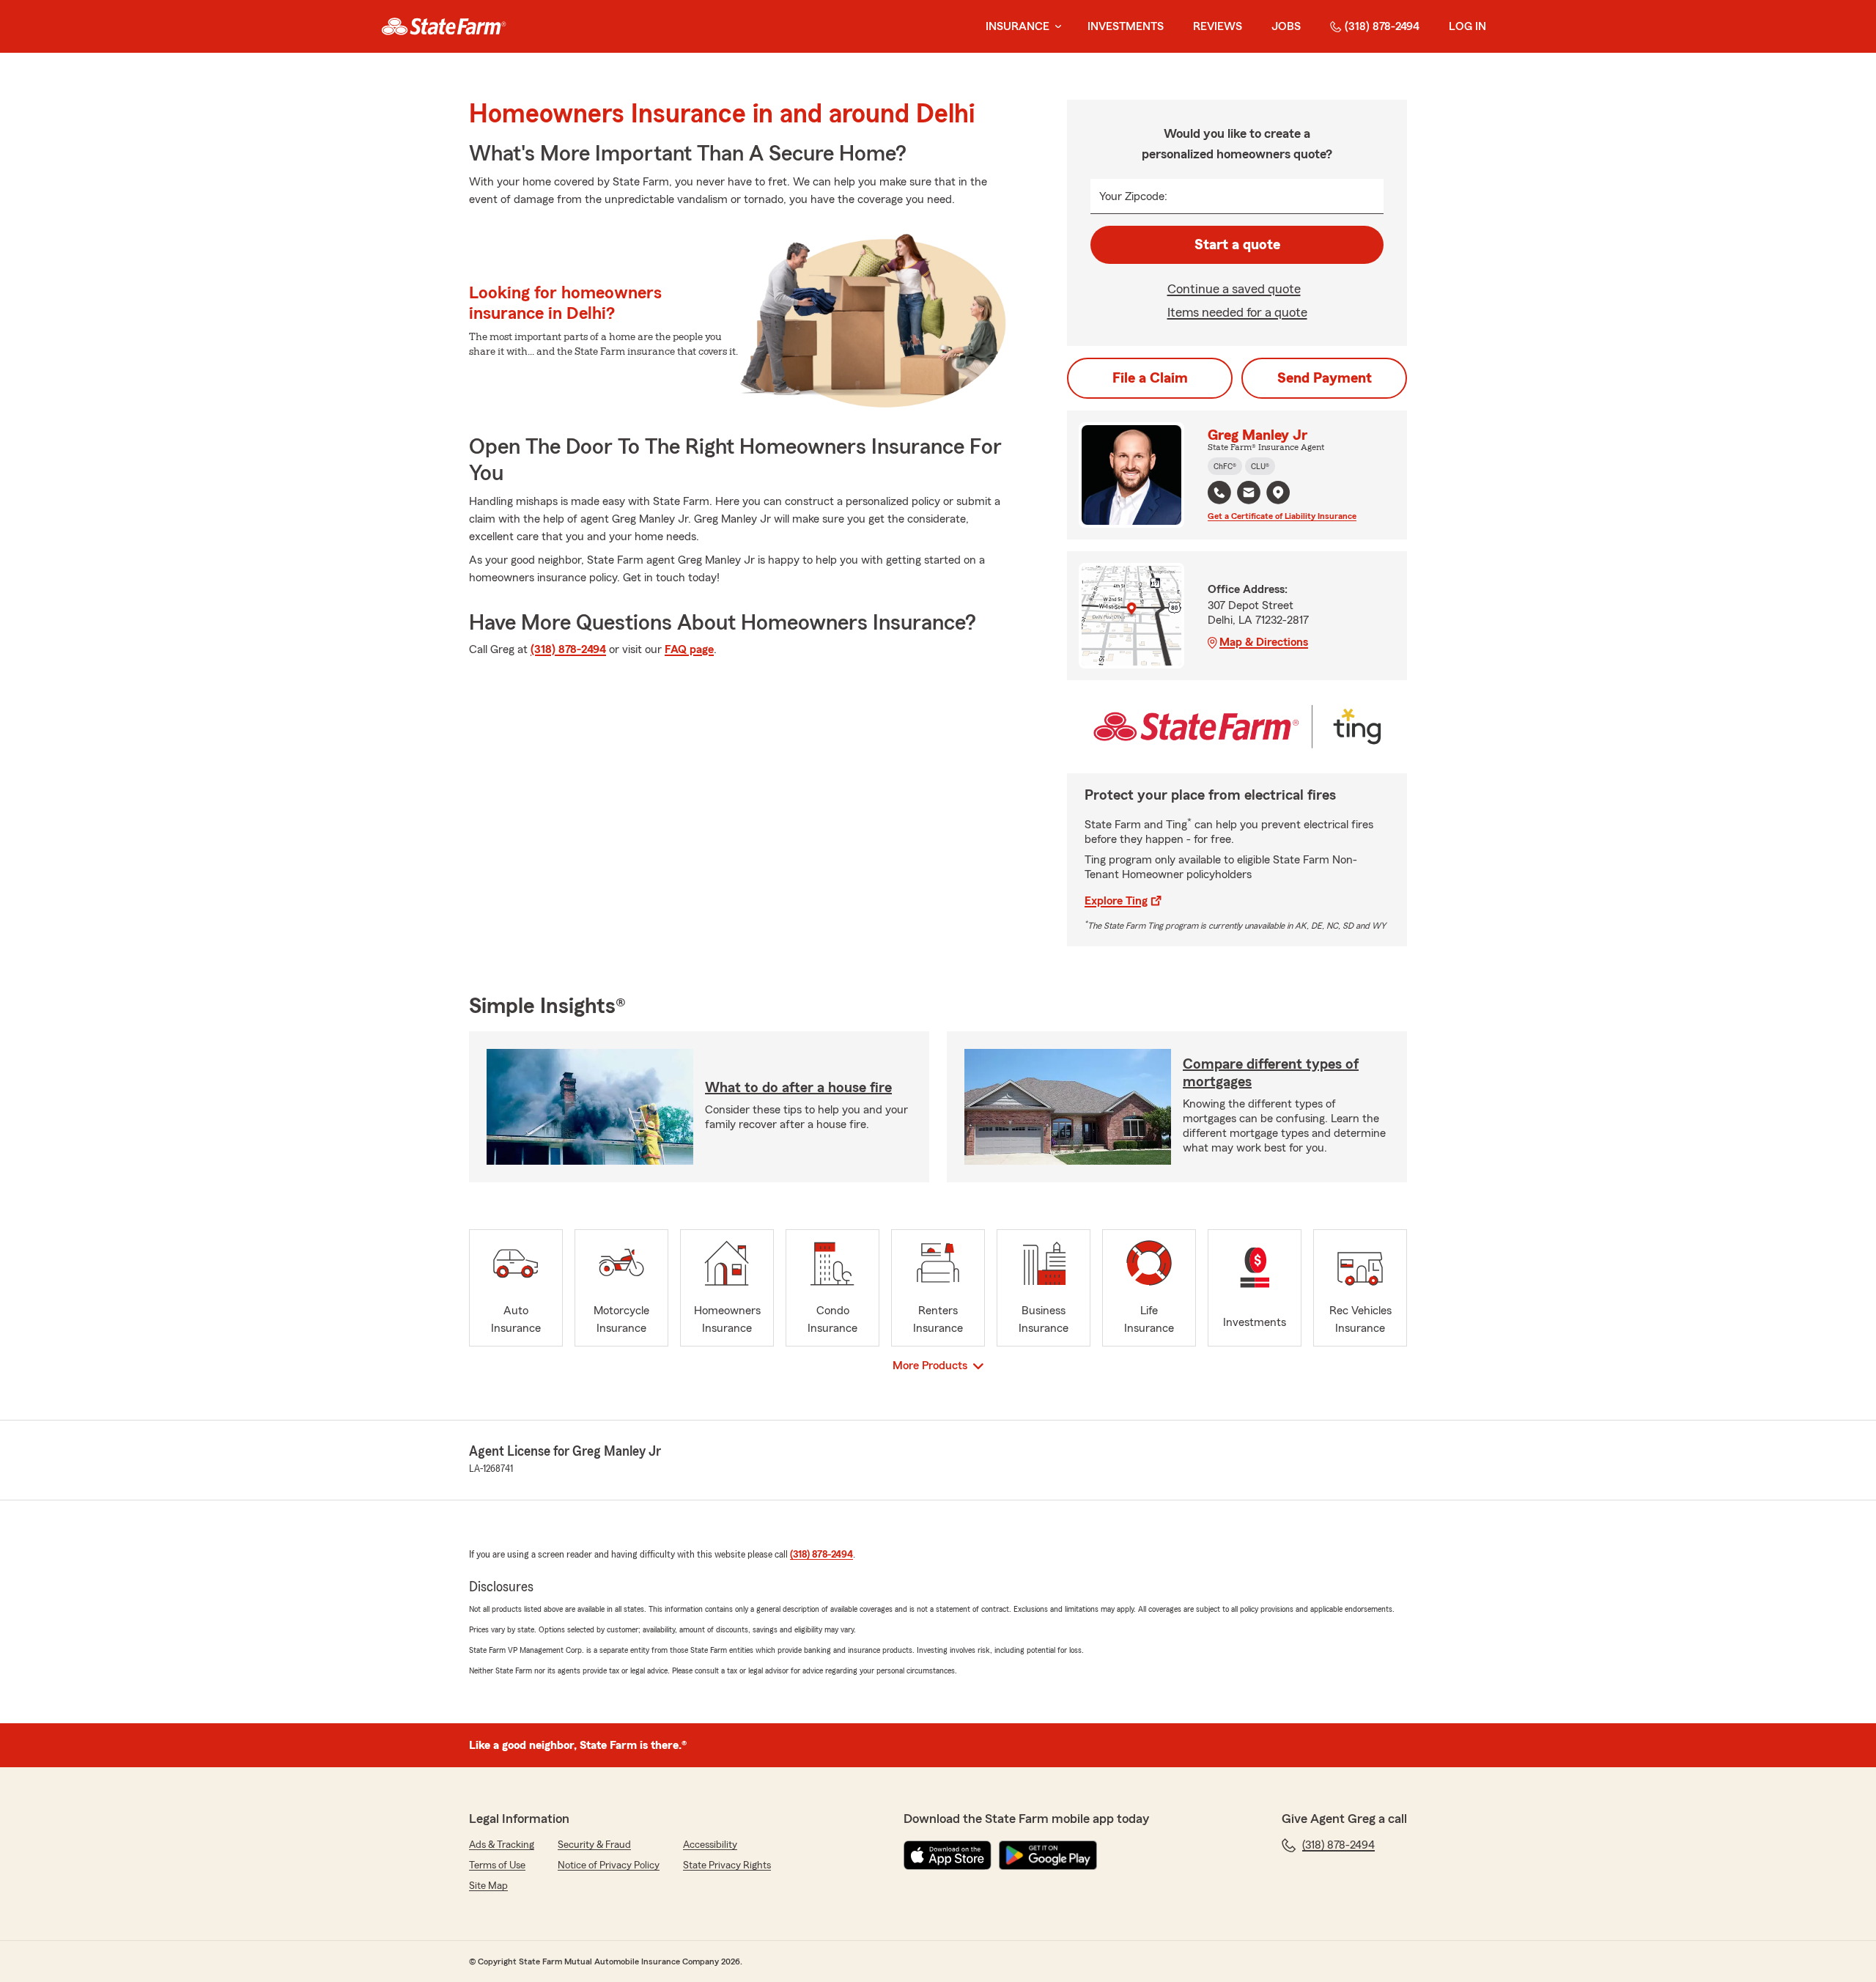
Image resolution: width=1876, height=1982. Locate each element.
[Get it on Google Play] (1048, 1855)
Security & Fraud (594, 1845)
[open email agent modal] (1249, 494)
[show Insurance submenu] (1055, 27)
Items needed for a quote (1237, 312)
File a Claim (1150, 378)
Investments (1126, 26)
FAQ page (689, 649)
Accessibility (710, 1845)
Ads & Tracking (502, 1845)
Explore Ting (1116, 901)
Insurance (1018, 26)
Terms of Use (497, 1865)
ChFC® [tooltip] (1225, 466)
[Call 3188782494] (1219, 493)
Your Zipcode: (1133, 196)
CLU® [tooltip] (1260, 466)
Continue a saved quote (1234, 289)
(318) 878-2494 (1382, 26)
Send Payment (1325, 378)
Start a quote (1237, 245)
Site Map (488, 1886)
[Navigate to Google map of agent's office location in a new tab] (1278, 493)
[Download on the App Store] (948, 1855)
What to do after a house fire (798, 1088)
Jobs (1286, 26)
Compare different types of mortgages (1271, 1073)
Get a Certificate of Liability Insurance (1282, 516)
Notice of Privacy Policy (609, 1865)
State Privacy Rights (727, 1865)
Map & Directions (1264, 642)
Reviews (1218, 26)
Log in (1467, 26)
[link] (444, 26)
